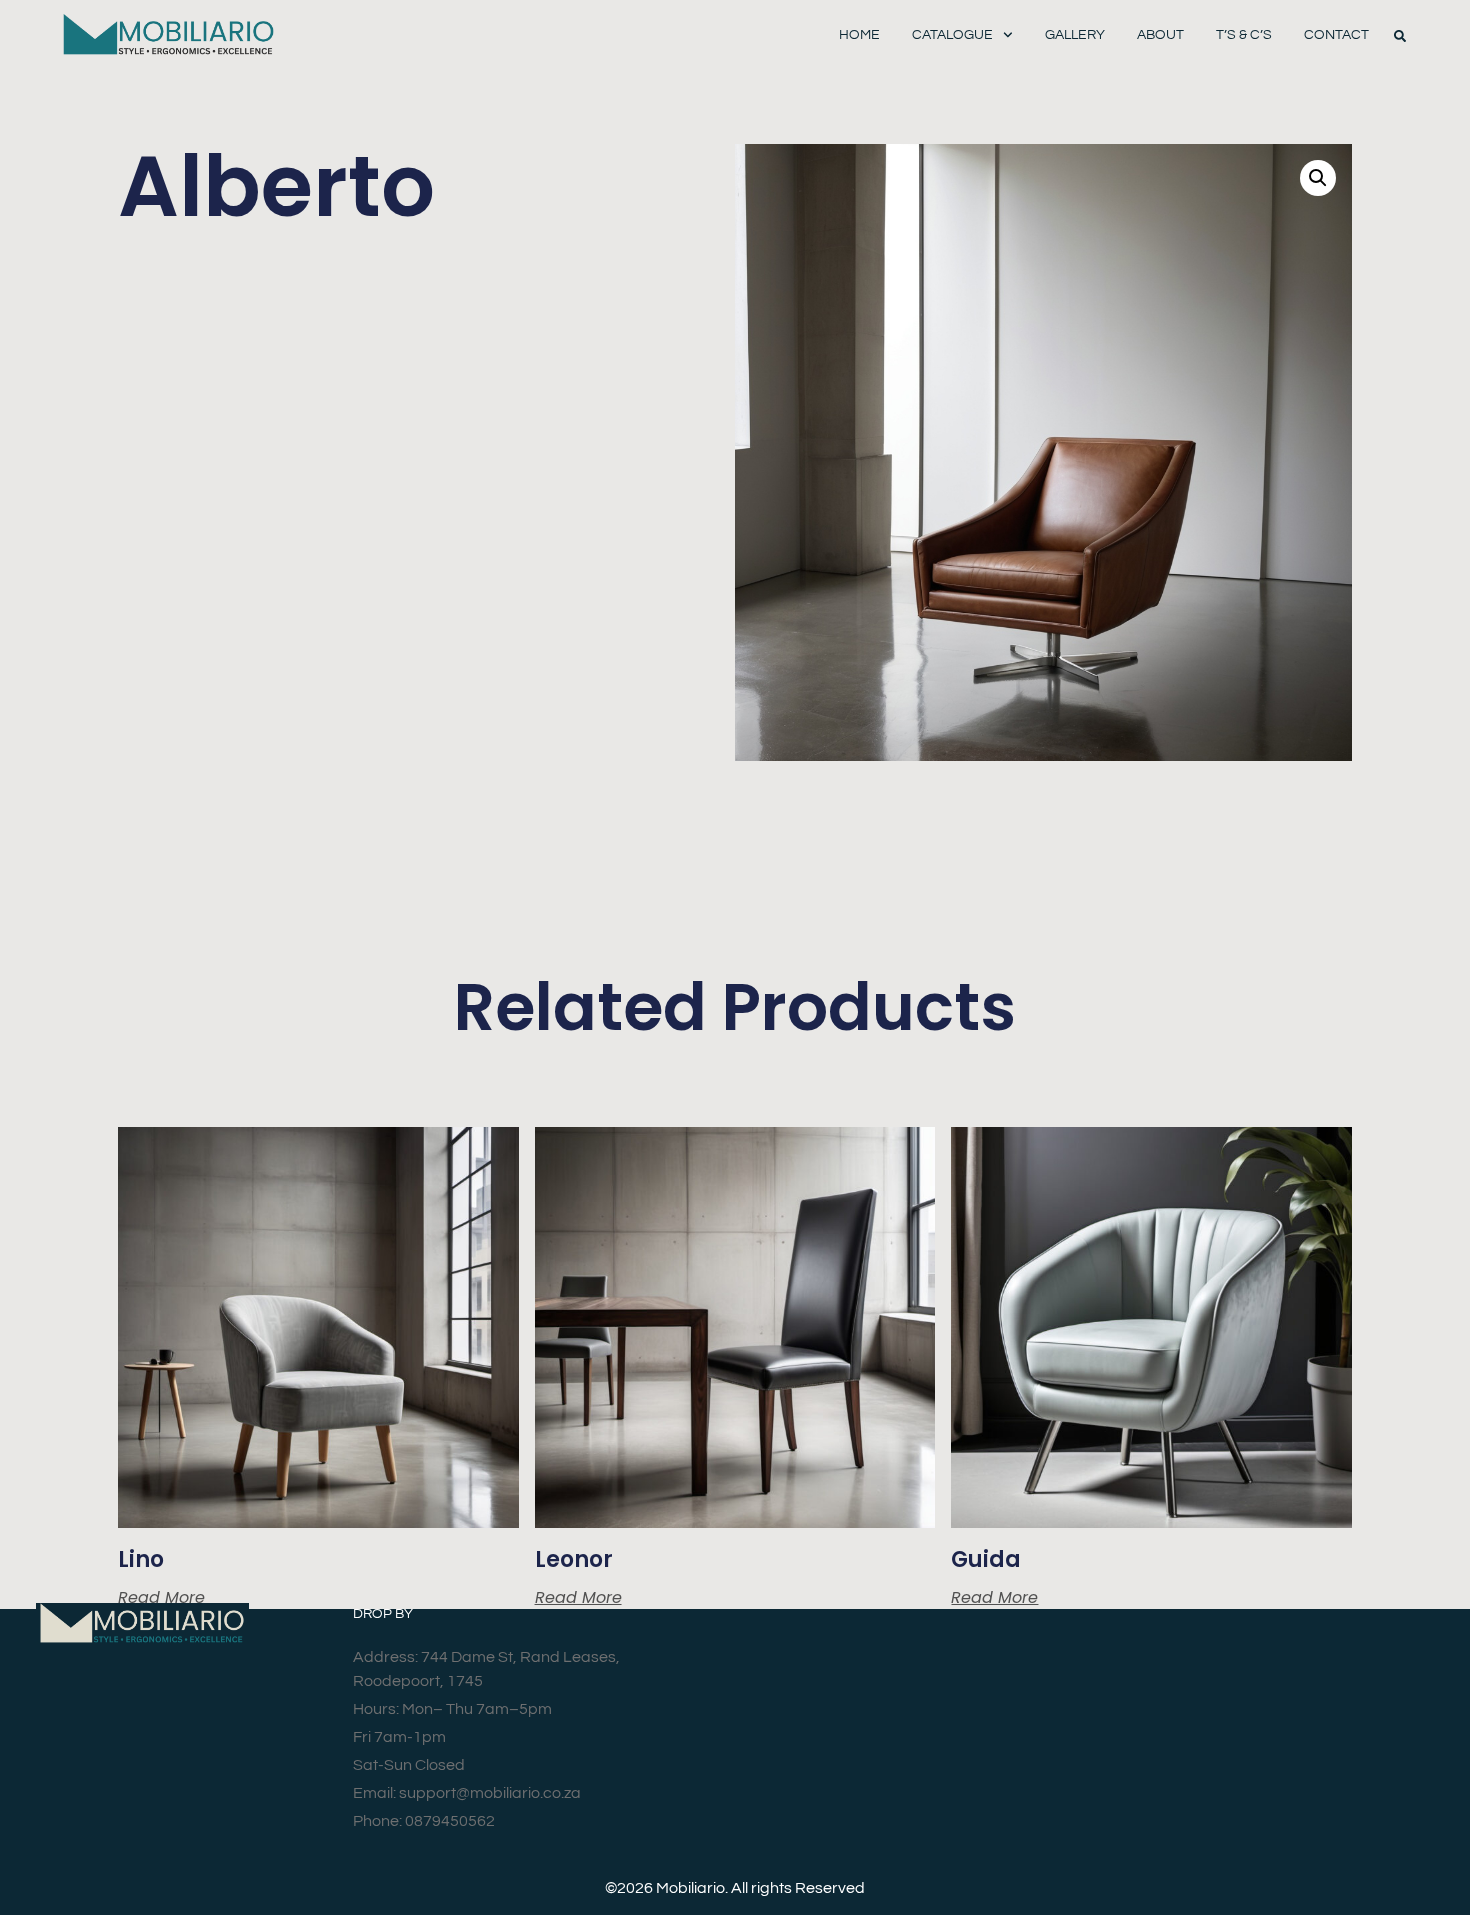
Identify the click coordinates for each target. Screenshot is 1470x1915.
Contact (1336, 35)
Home (859, 35)
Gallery (1075, 35)
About (1160, 35)
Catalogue (952, 35)
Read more (161, 1598)
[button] (1400, 36)
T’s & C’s (1244, 35)
